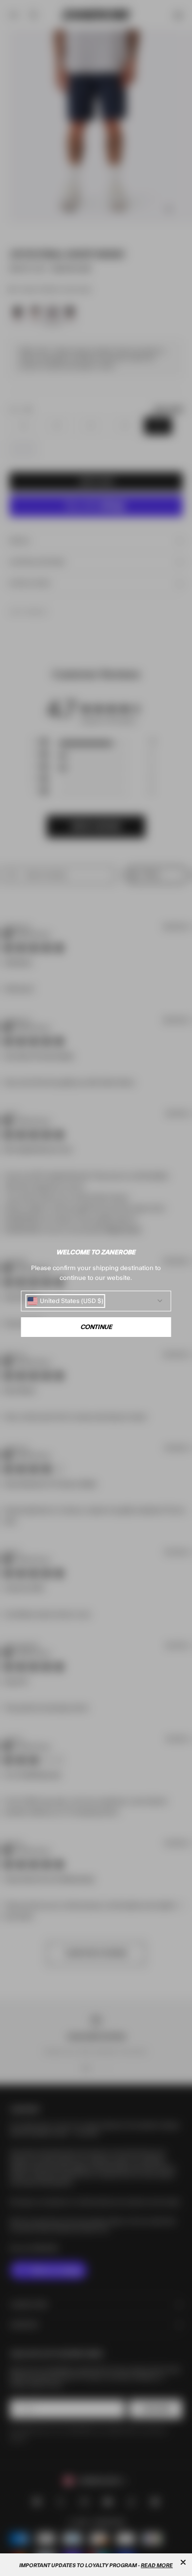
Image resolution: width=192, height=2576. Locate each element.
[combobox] (65, 1301)
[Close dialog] (183, 2562)
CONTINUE (96, 1327)
